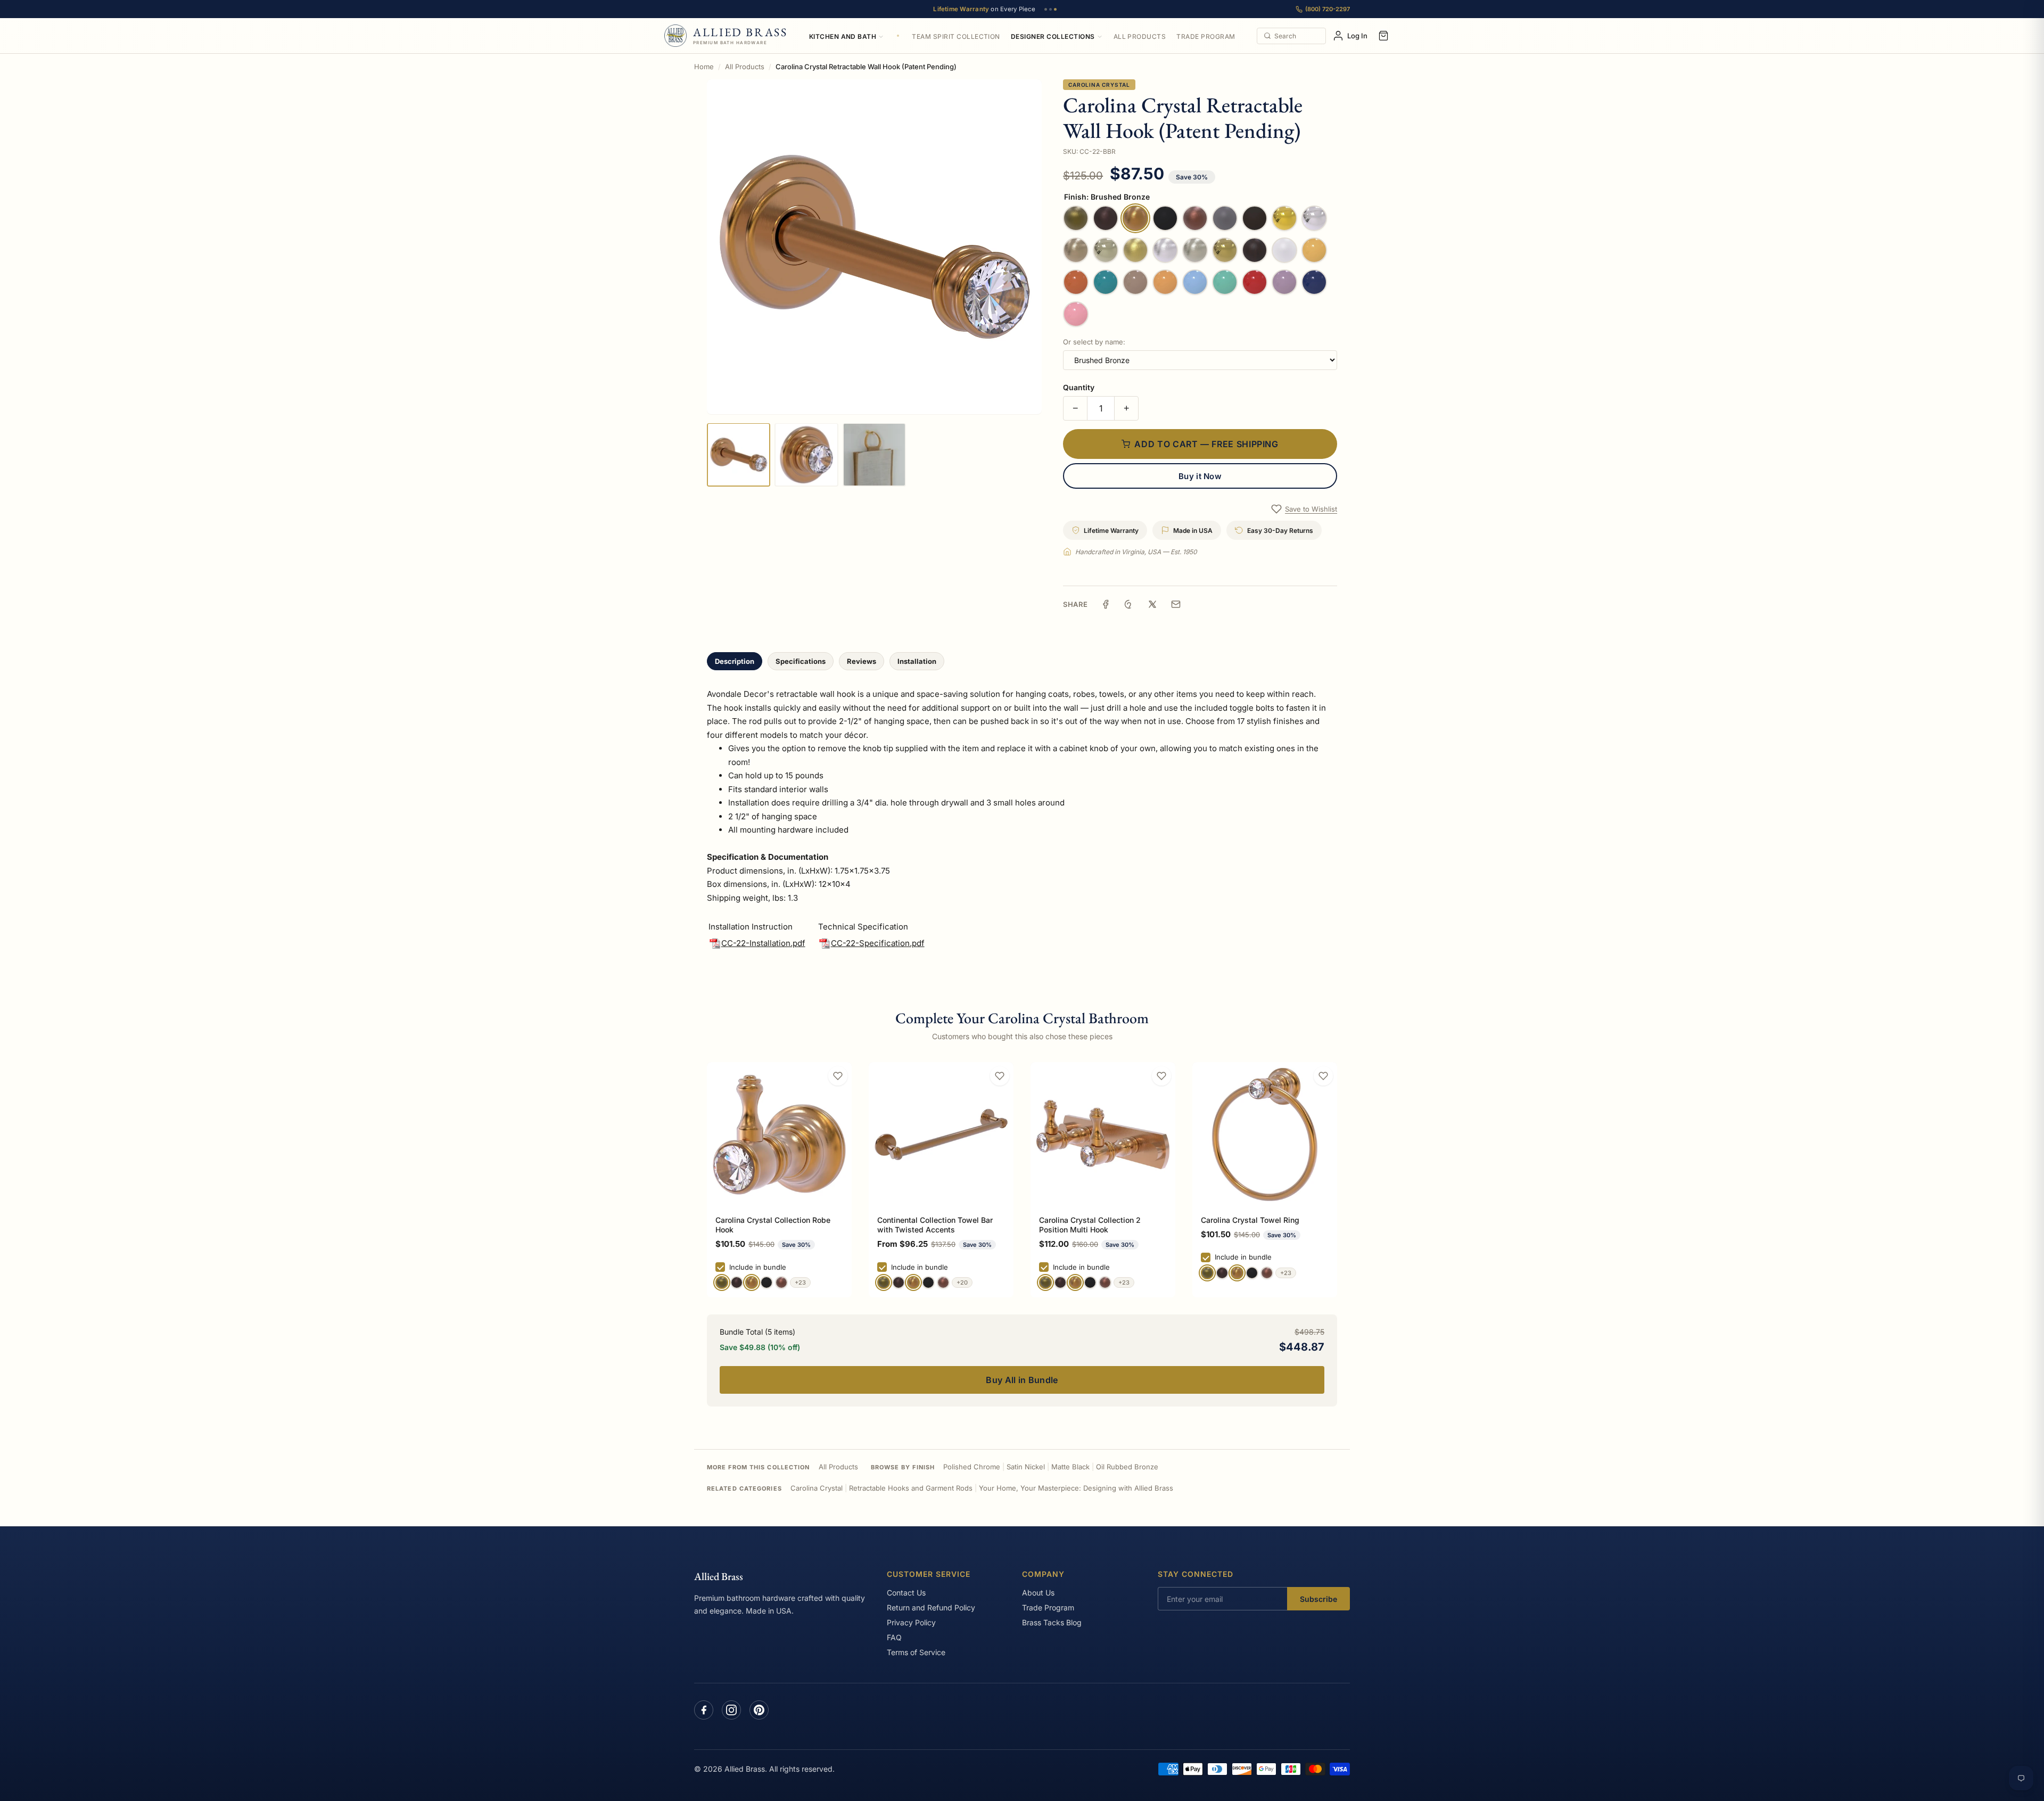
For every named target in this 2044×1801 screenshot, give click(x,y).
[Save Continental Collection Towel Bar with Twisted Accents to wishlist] (1000, 1076)
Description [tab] (735, 661)
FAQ (894, 1637)
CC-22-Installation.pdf (763, 943)
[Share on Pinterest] (1129, 604)
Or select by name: (1094, 342)
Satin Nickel (1026, 1467)
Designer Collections (1053, 36)
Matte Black (1070, 1467)
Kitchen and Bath (843, 36)
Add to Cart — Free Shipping (1206, 444)
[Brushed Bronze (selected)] (752, 1282)
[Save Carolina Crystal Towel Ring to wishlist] (1323, 1076)
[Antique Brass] (722, 1282)
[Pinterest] (759, 1710)
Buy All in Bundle (1022, 1380)
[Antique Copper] (781, 1282)
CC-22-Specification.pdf (878, 943)
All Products (1140, 36)
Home (704, 67)
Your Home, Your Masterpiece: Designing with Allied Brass (1076, 1488)
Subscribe (1318, 1599)
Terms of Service (916, 1652)
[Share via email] (1176, 604)
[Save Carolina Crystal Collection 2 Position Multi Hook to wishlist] (1161, 1076)
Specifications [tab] (801, 661)
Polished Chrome (972, 1467)
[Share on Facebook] (1106, 604)
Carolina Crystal (1099, 85)
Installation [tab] (917, 661)
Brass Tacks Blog (1052, 1622)
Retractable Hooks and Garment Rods (911, 1488)
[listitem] (739, 454)
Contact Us (906, 1593)
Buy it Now (1200, 476)
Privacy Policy (911, 1622)
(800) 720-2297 (1328, 9)
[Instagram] (731, 1710)
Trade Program (1206, 36)
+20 (962, 1282)
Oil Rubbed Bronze (1127, 1467)
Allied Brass (719, 1576)
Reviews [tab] (862, 661)
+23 (800, 1282)
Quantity (1079, 387)
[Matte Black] (767, 1282)
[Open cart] (1383, 36)
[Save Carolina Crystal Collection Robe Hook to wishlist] (838, 1076)
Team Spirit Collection (956, 36)
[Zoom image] (874, 247)
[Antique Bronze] (737, 1282)
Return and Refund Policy (931, 1607)
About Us (1038, 1593)
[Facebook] (704, 1710)
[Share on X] (1152, 604)
